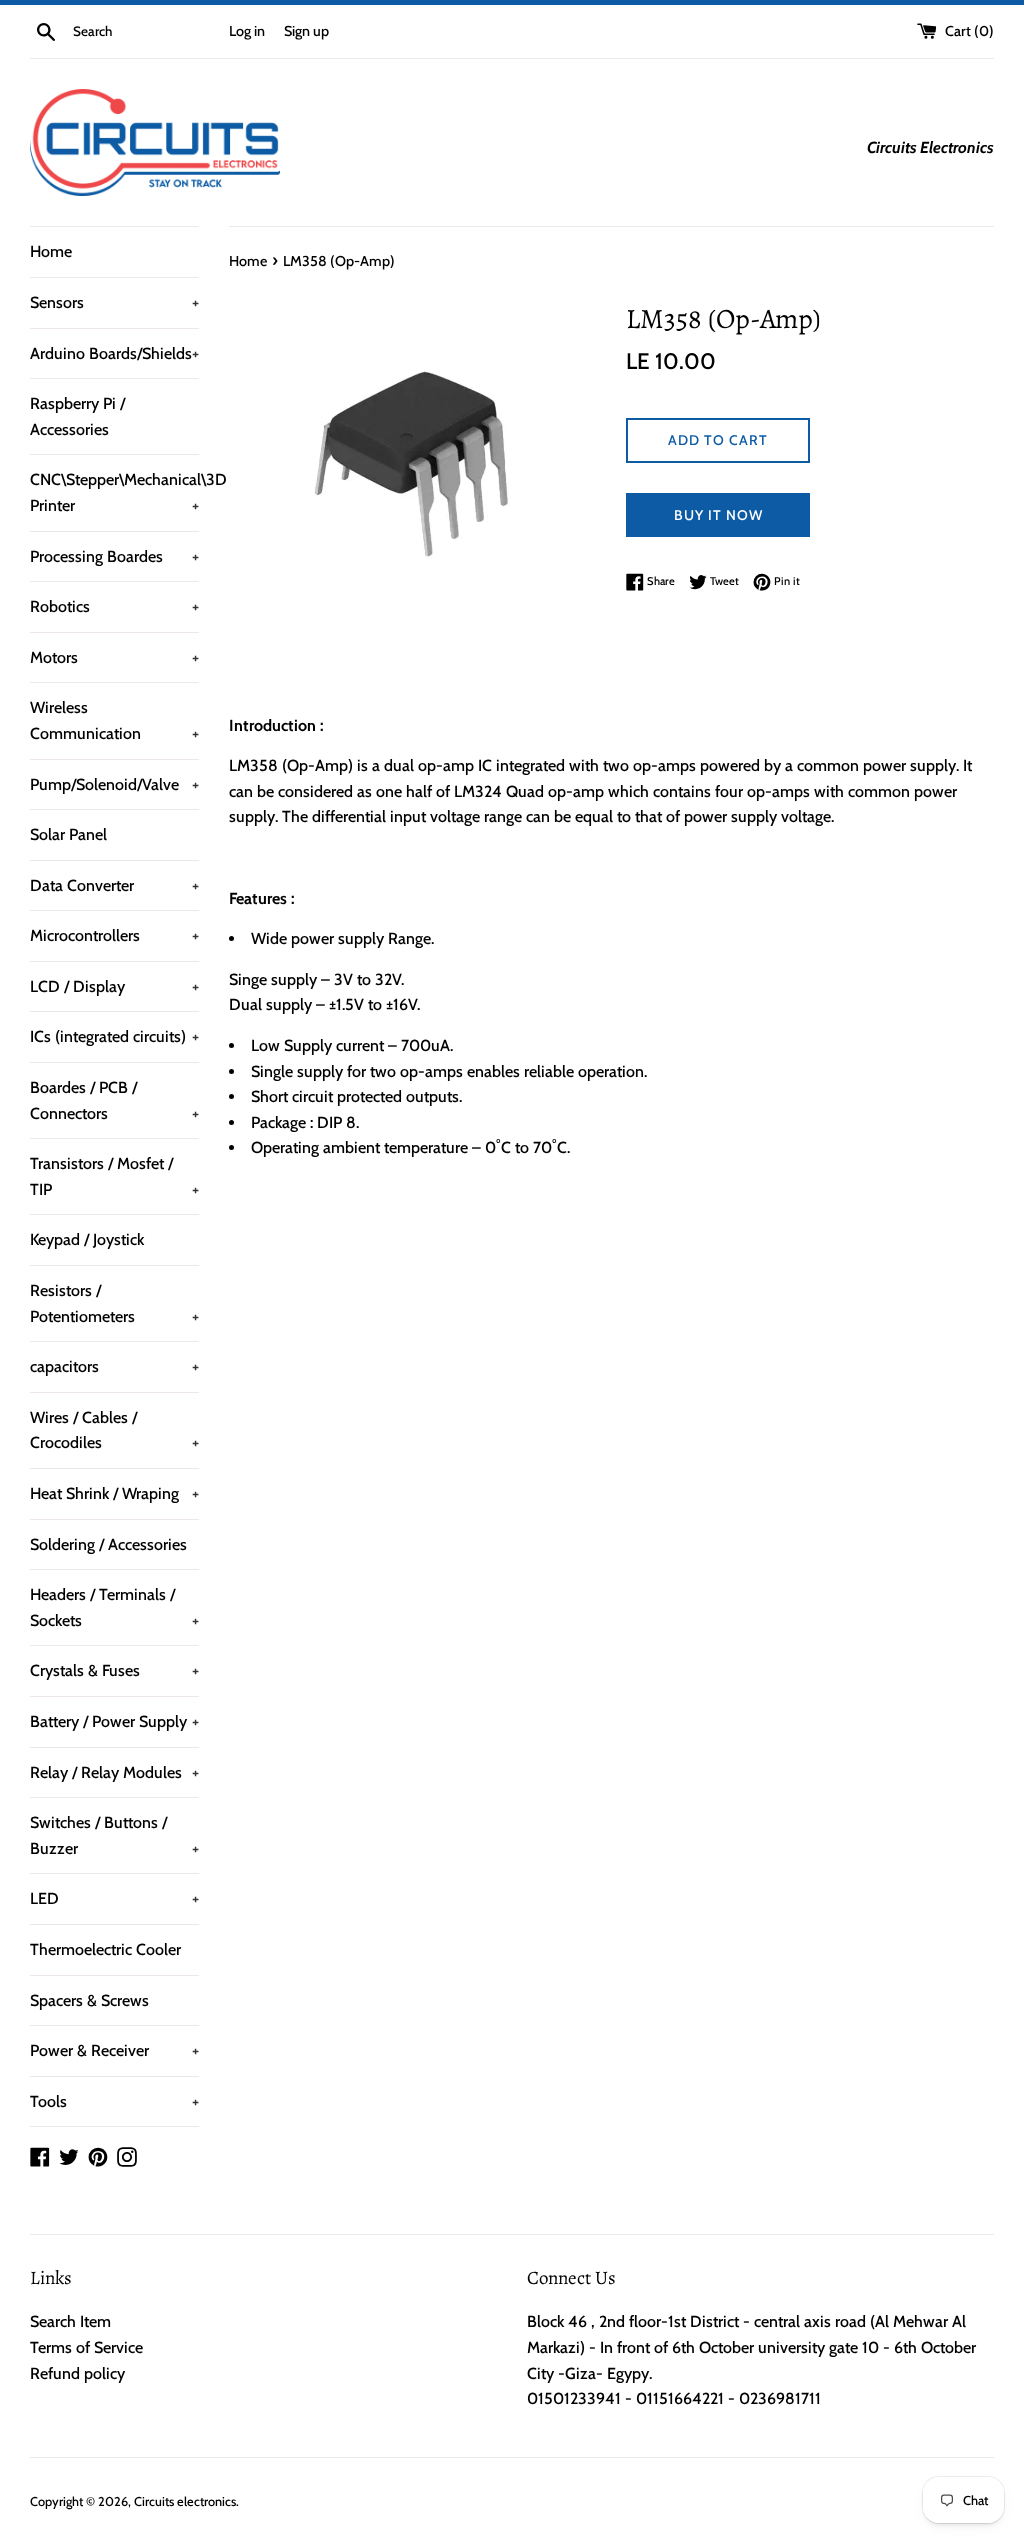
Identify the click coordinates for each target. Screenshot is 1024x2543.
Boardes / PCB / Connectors (114, 1100)
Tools (114, 2101)
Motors (114, 657)
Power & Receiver (114, 2050)
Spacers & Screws (89, 2000)
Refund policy (77, 2373)
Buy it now (718, 515)
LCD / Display (114, 986)
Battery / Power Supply (114, 1721)
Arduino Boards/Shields (114, 353)
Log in (247, 31)
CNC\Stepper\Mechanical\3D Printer (114, 492)
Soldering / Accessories (108, 1544)
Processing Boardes (114, 556)
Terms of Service (86, 2347)
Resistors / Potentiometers (114, 1303)
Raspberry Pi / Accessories (77, 416)
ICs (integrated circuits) (114, 1036)
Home (51, 251)
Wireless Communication (114, 720)
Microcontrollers (114, 935)
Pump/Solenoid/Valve (114, 784)
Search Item (70, 2321)
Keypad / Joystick (87, 1239)
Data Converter (114, 885)
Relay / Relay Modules (114, 1772)
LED (114, 1898)
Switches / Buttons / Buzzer (114, 1835)
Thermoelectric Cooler (105, 1949)
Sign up (306, 31)
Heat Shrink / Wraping (114, 1493)
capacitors (114, 1366)
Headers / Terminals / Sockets (114, 1607)
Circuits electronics (185, 2501)
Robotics (114, 606)
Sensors (114, 302)
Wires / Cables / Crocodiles (114, 1430)
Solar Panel (68, 834)
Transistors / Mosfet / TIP (114, 1176)
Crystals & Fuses (114, 1670)
